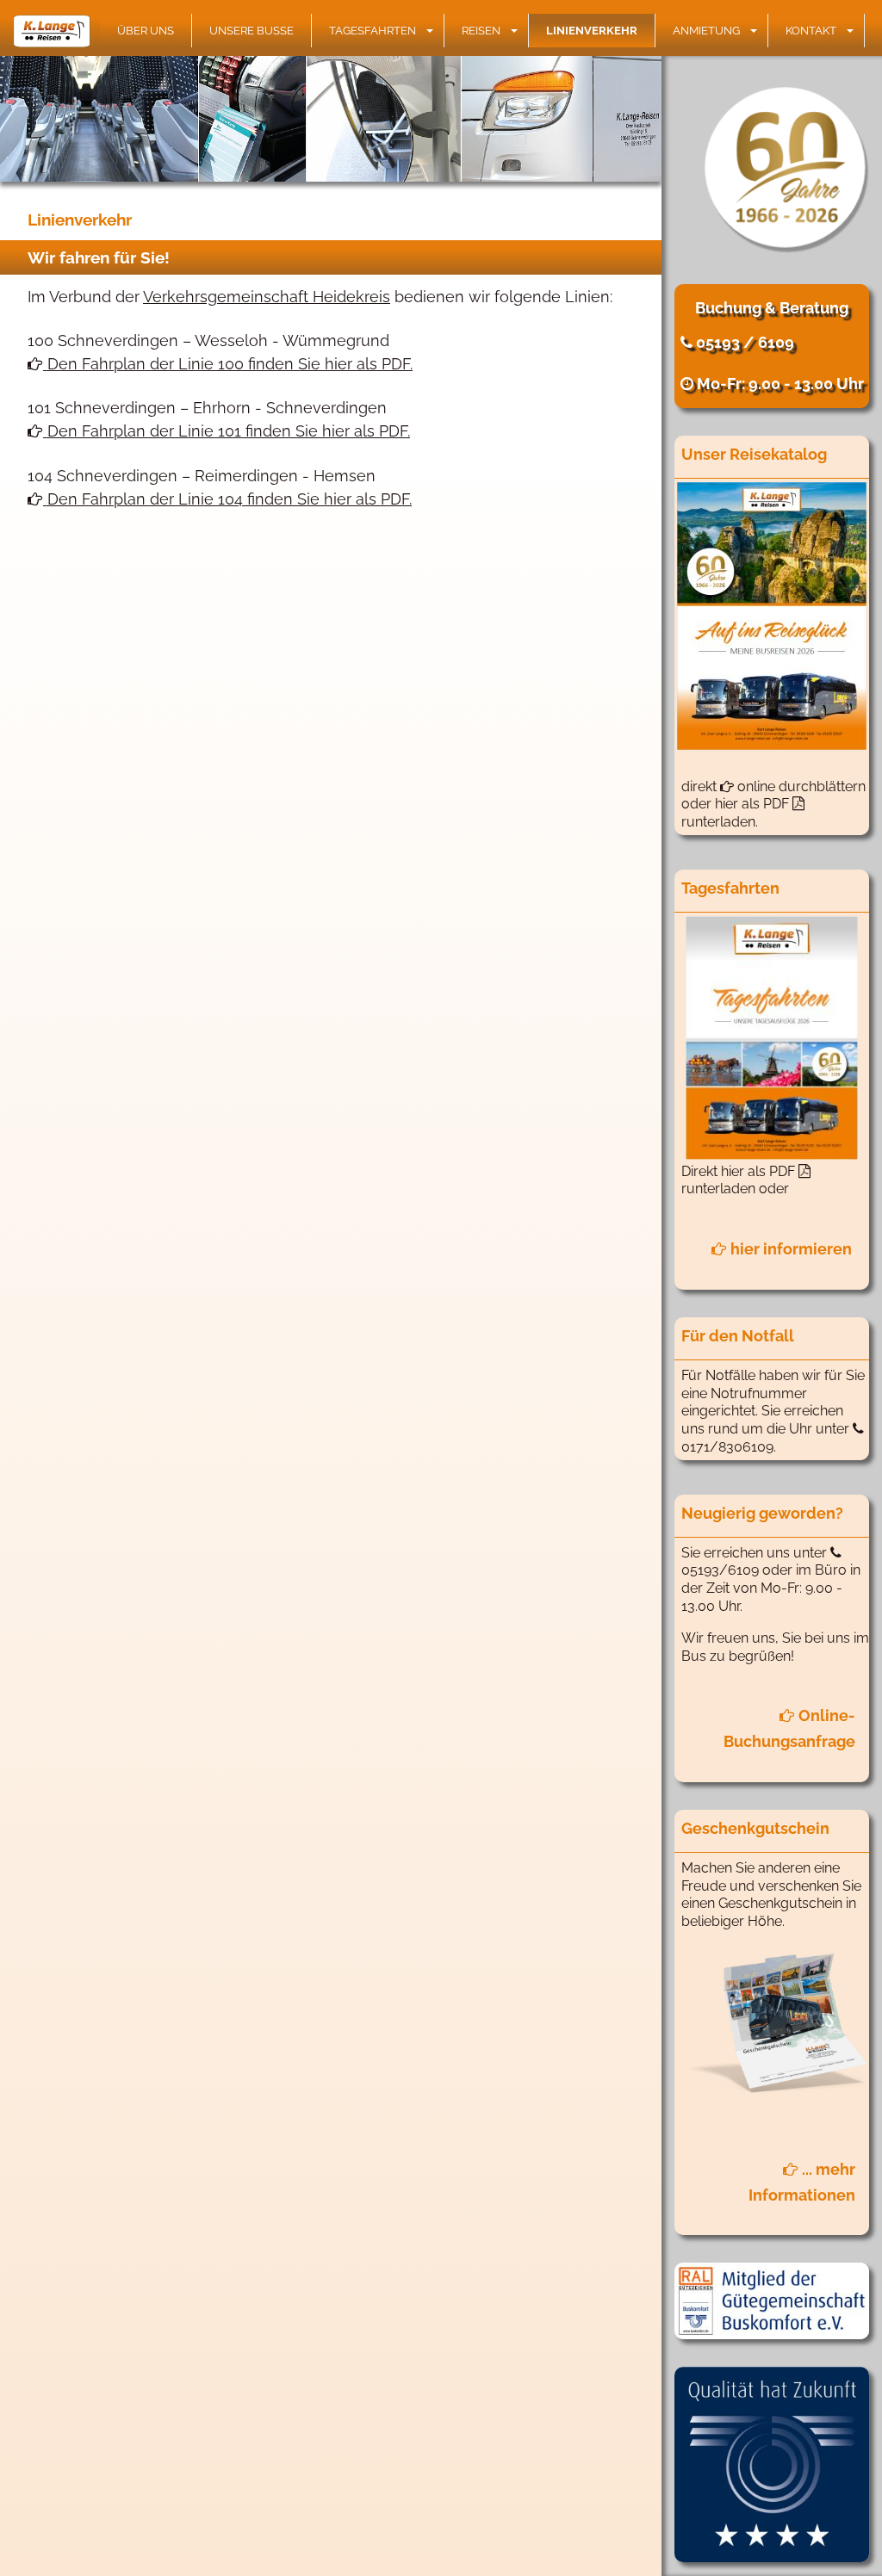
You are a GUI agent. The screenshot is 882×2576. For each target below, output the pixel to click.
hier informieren (789, 1249)
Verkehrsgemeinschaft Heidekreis (267, 297)
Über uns (146, 31)
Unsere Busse (252, 31)
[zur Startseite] (56, 31)
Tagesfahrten (373, 31)
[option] (331, 119)
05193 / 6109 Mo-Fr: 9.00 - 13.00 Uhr (778, 363)
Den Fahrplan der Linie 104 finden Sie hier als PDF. (227, 499)
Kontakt (811, 31)
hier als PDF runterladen (740, 1180)
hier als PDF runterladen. (737, 813)
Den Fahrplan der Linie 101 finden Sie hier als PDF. (227, 431)
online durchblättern (800, 786)
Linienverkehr (592, 31)
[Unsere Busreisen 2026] (772, 616)
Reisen (481, 31)
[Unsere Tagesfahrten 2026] (772, 1038)
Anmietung (706, 31)
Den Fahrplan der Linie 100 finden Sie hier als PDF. (228, 364)
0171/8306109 (727, 1447)
